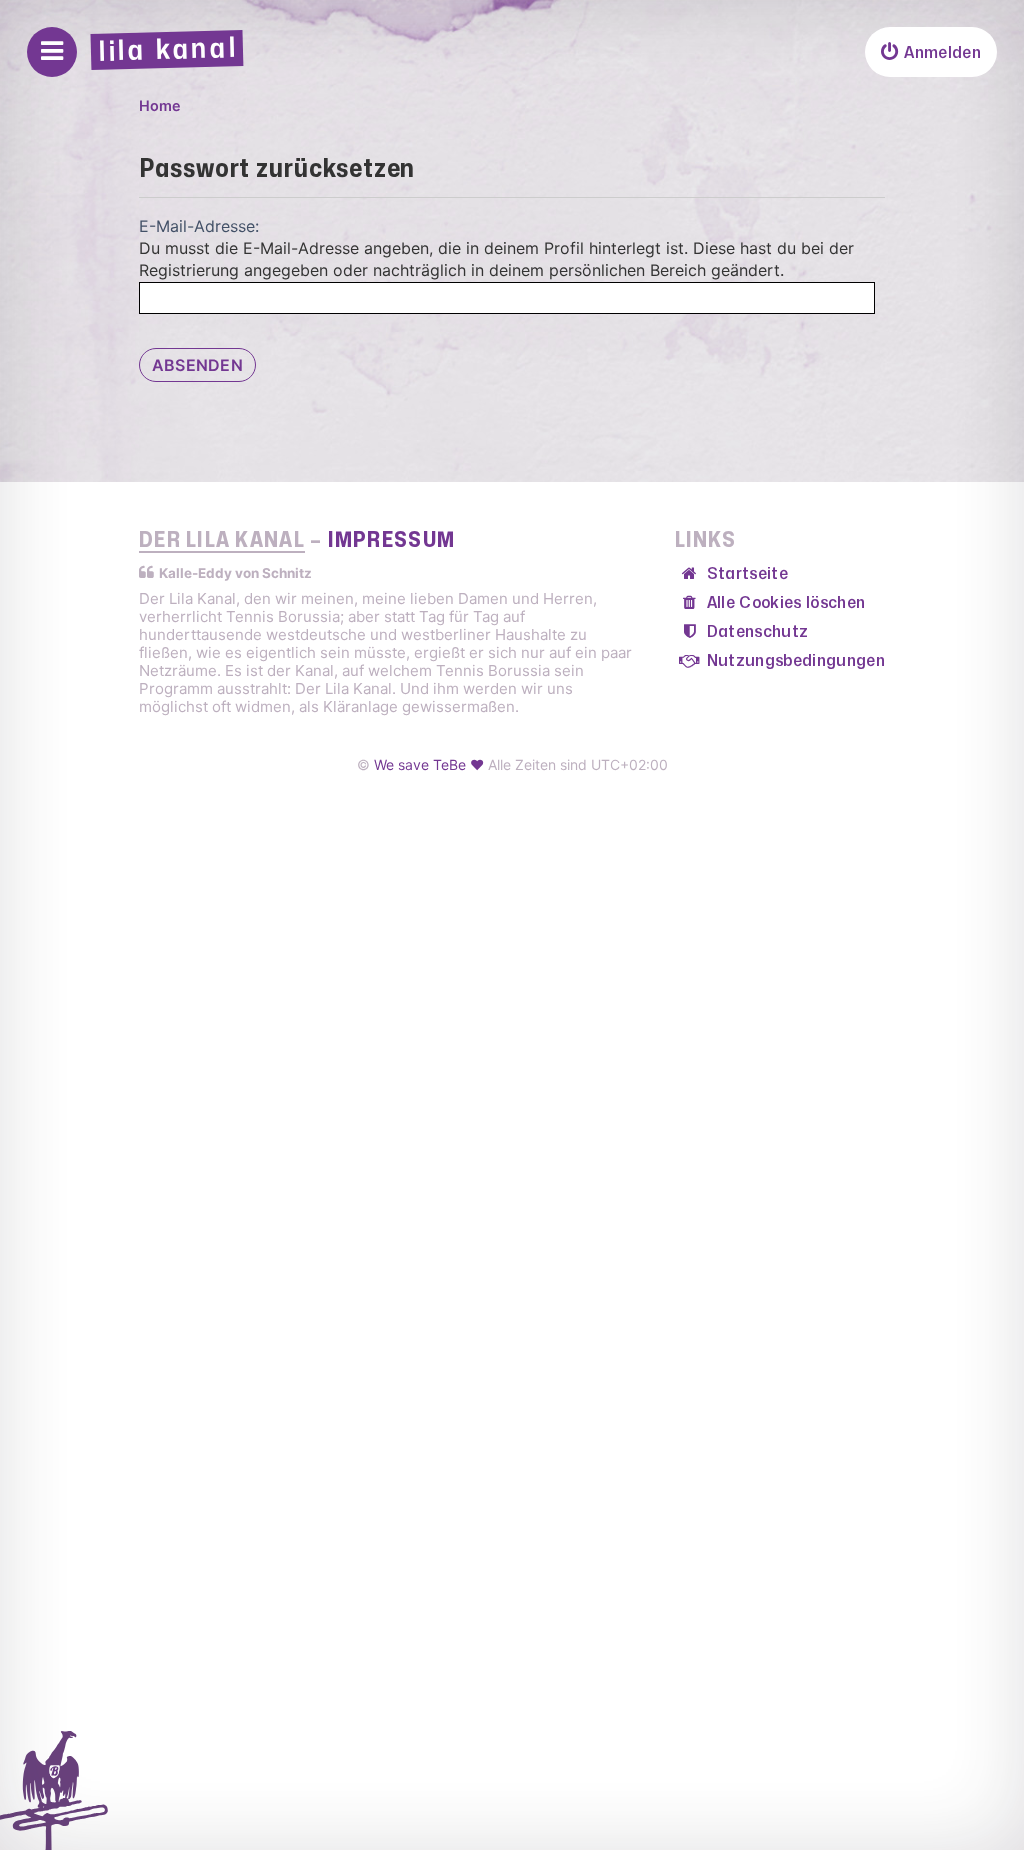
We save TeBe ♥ (429, 764)
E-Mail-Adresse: (199, 226)
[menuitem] (931, 52)
